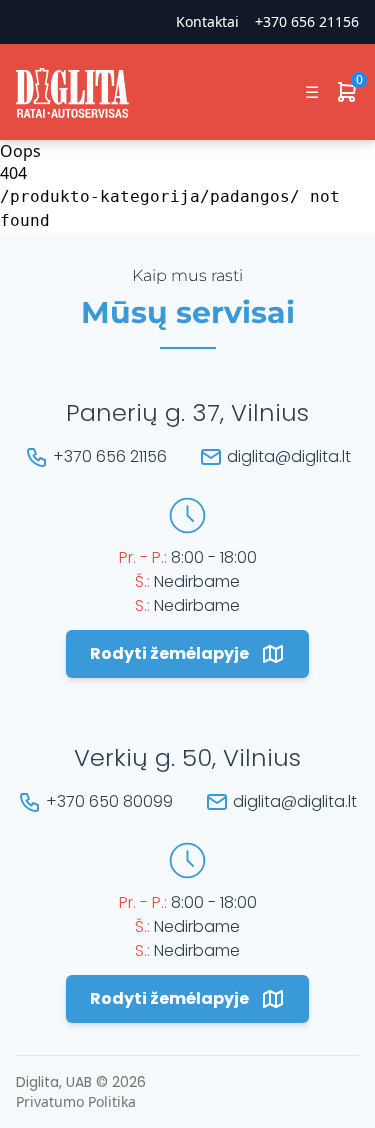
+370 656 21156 (307, 21)
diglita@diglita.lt (289, 456)
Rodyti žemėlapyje (169, 653)
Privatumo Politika (76, 1101)
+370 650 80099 (109, 801)
